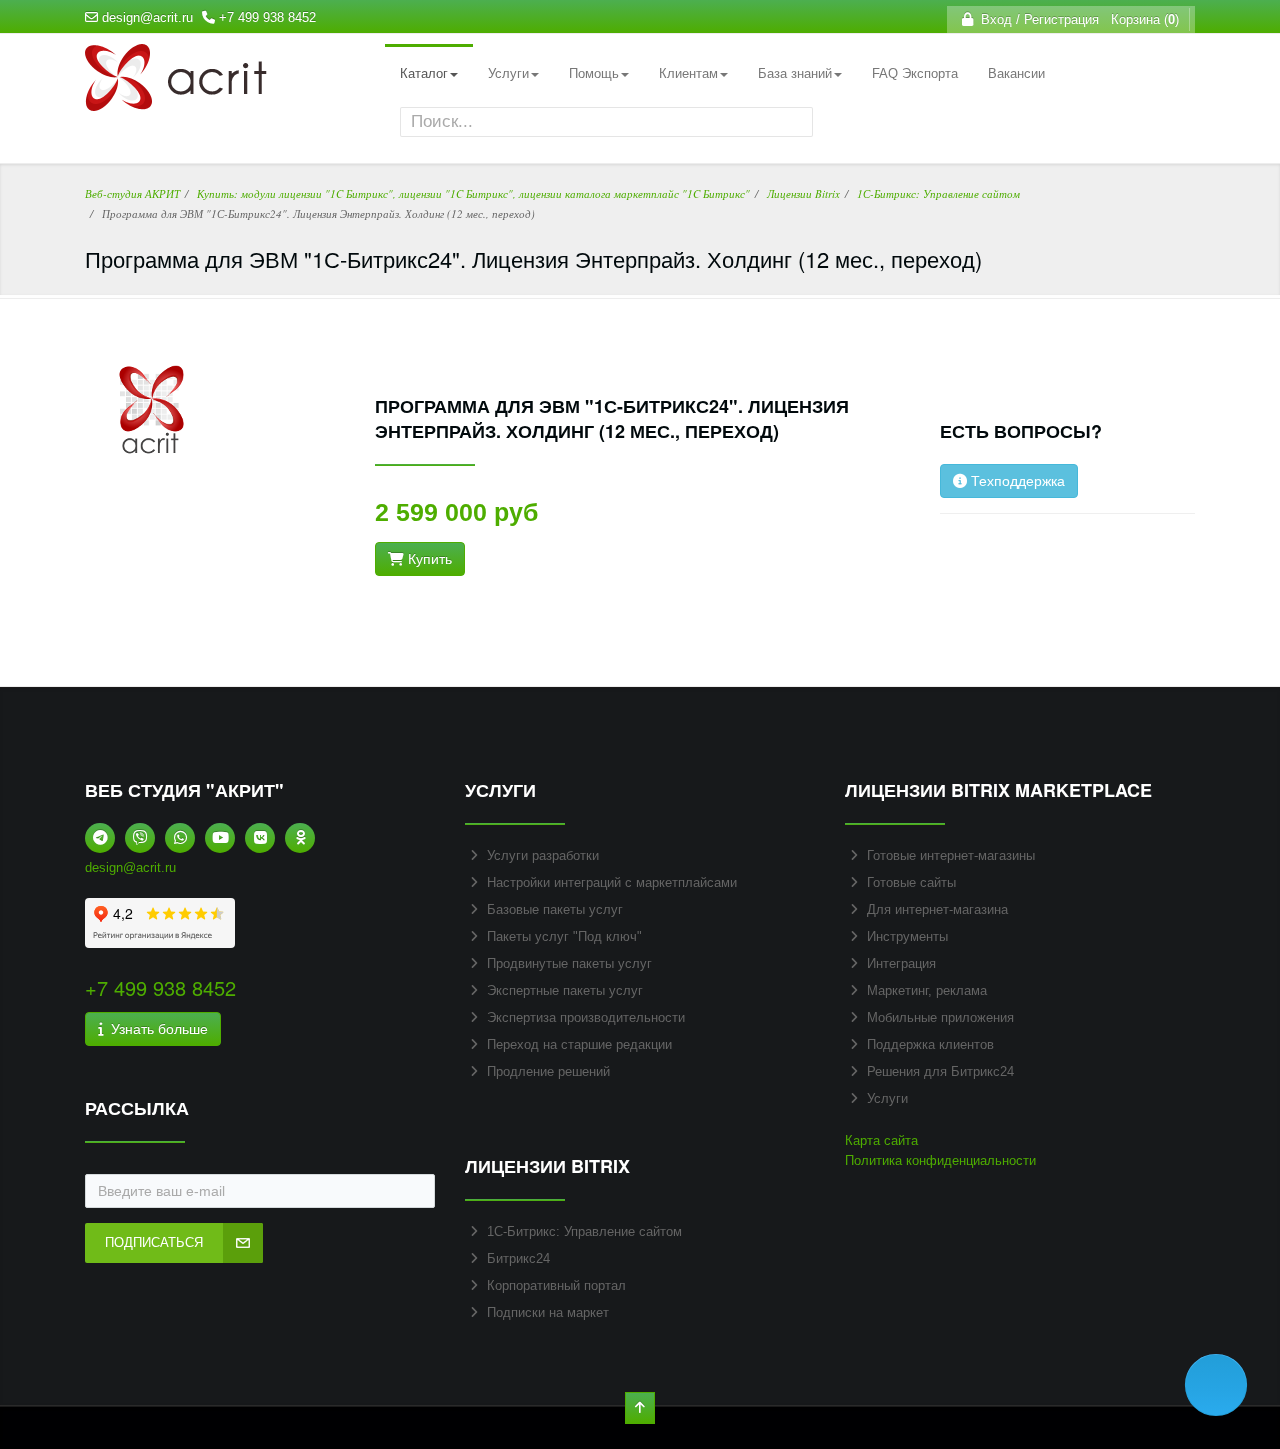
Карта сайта (881, 1140)
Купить (428, 559)
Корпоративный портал (556, 1285)
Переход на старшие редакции (579, 1044)
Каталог (424, 73)
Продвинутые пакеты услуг (569, 963)
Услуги (508, 73)
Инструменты (907, 936)
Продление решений (548, 1071)
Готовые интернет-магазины (951, 855)
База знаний (795, 73)
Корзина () (1141, 19)
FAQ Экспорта (915, 73)
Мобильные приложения (940, 1017)
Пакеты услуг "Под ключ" (564, 936)
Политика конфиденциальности (940, 1160)
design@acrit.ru (147, 17)
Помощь (594, 73)
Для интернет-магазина (937, 909)
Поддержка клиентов (930, 1044)
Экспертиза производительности (586, 1017)
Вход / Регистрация (1036, 19)
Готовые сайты (911, 882)
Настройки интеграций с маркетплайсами (612, 882)
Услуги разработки (543, 855)
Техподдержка (1016, 481)
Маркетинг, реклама (927, 990)
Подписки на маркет (548, 1312)
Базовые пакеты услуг (555, 909)
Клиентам (688, 73)
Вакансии (1016, 73)
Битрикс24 (518, 1258)
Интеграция (901, 963)
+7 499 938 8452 (267, 17)
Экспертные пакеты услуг (565, 990)
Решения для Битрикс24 (940, 1071)
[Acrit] (176, 100)
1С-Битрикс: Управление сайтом (584, 1231)
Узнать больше (155, 1029)
